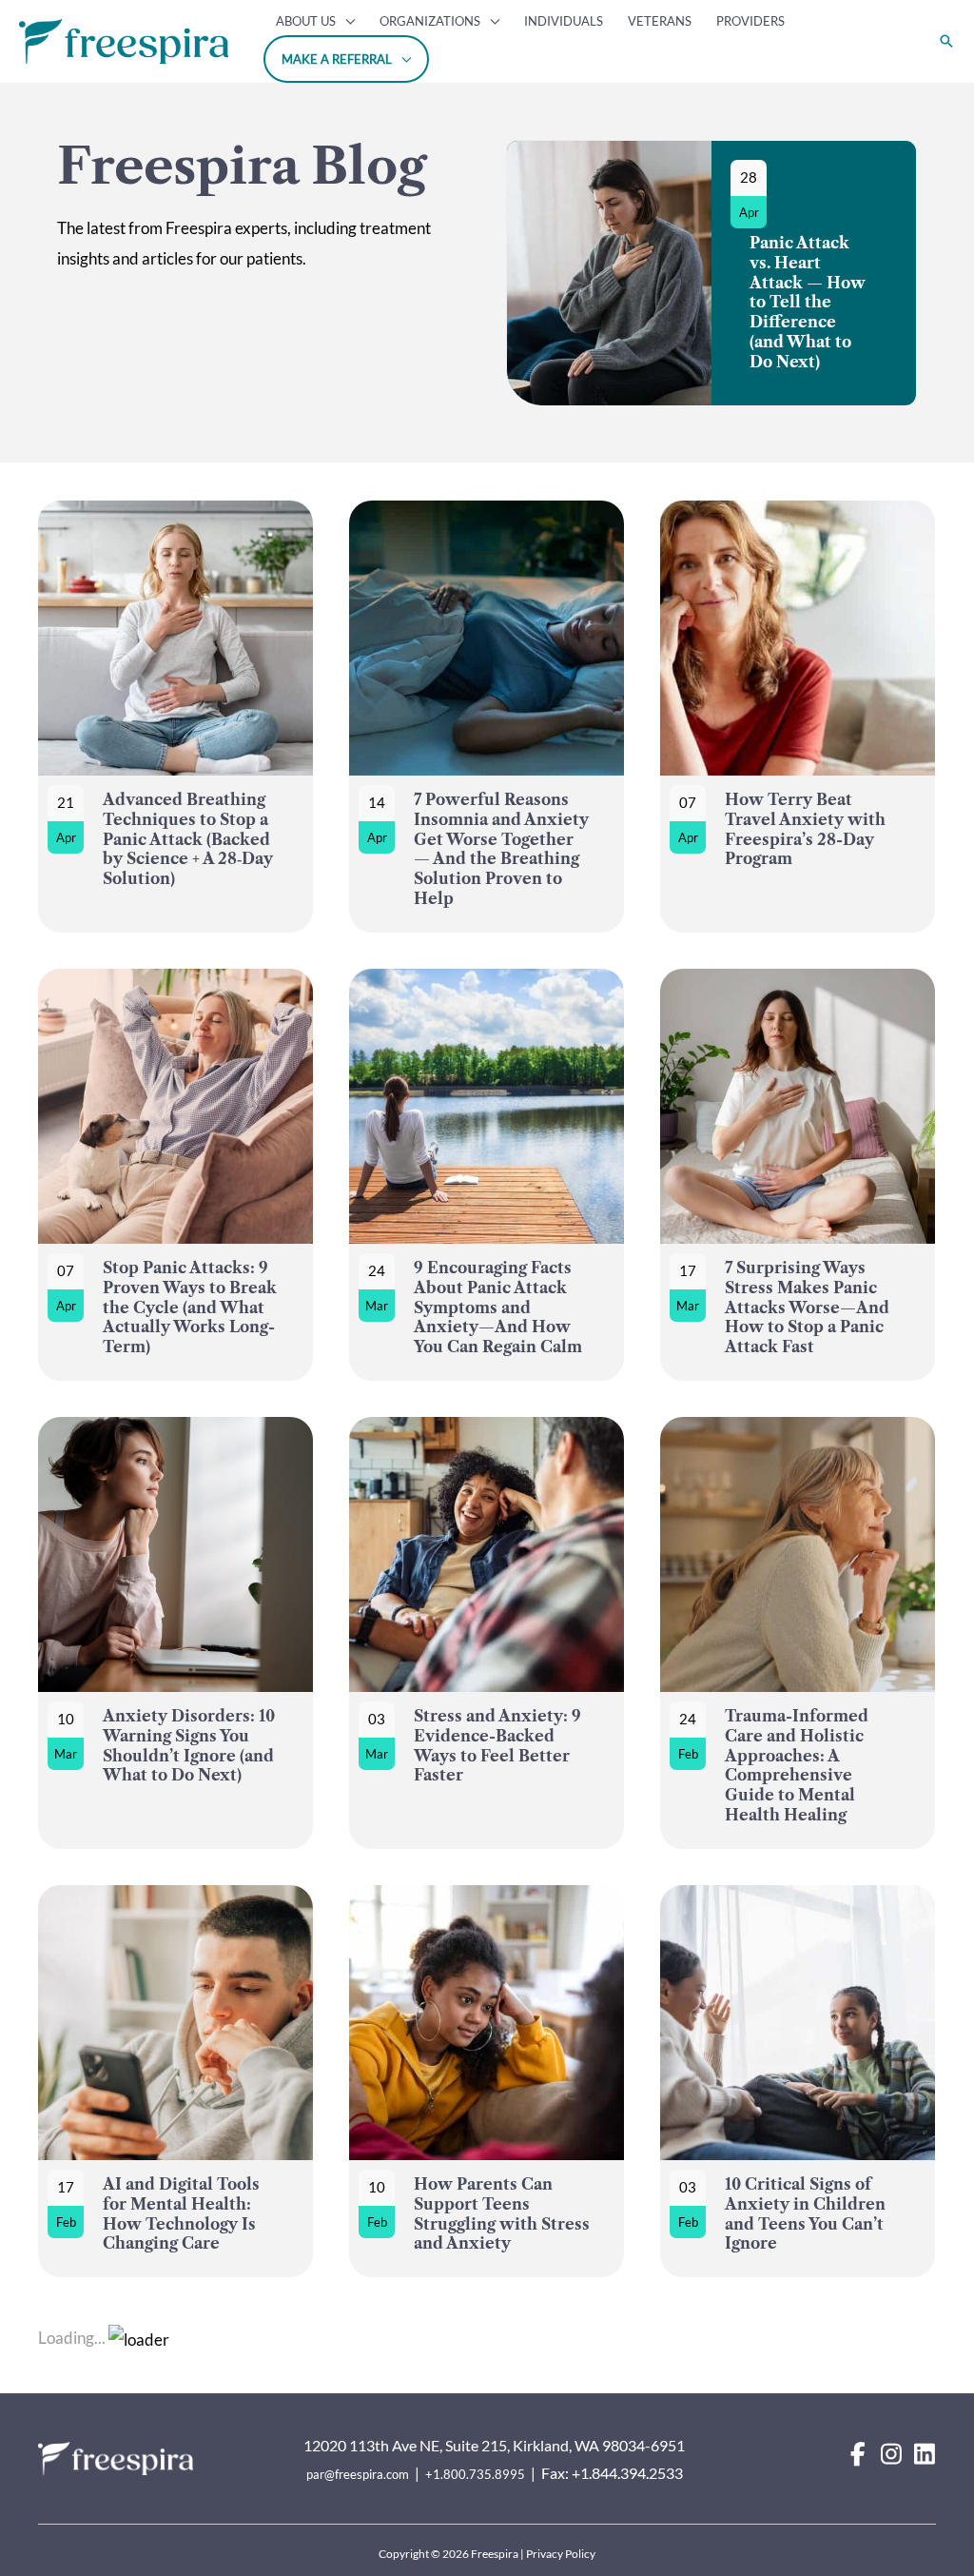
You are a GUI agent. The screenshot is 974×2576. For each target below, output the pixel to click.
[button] (345, 21)
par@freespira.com (358, 2474)
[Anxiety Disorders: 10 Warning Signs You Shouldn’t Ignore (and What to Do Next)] (175, 1633)
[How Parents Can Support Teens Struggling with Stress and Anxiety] (487, 2082)
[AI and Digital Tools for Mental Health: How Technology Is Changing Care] (175, 2082)
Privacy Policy (561, 2554)
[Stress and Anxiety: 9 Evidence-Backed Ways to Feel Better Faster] (487, 1633)
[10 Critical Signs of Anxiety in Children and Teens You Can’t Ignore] (798, 2082)
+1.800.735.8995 (475, 2474)
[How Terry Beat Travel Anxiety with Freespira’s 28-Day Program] (798, 717)
